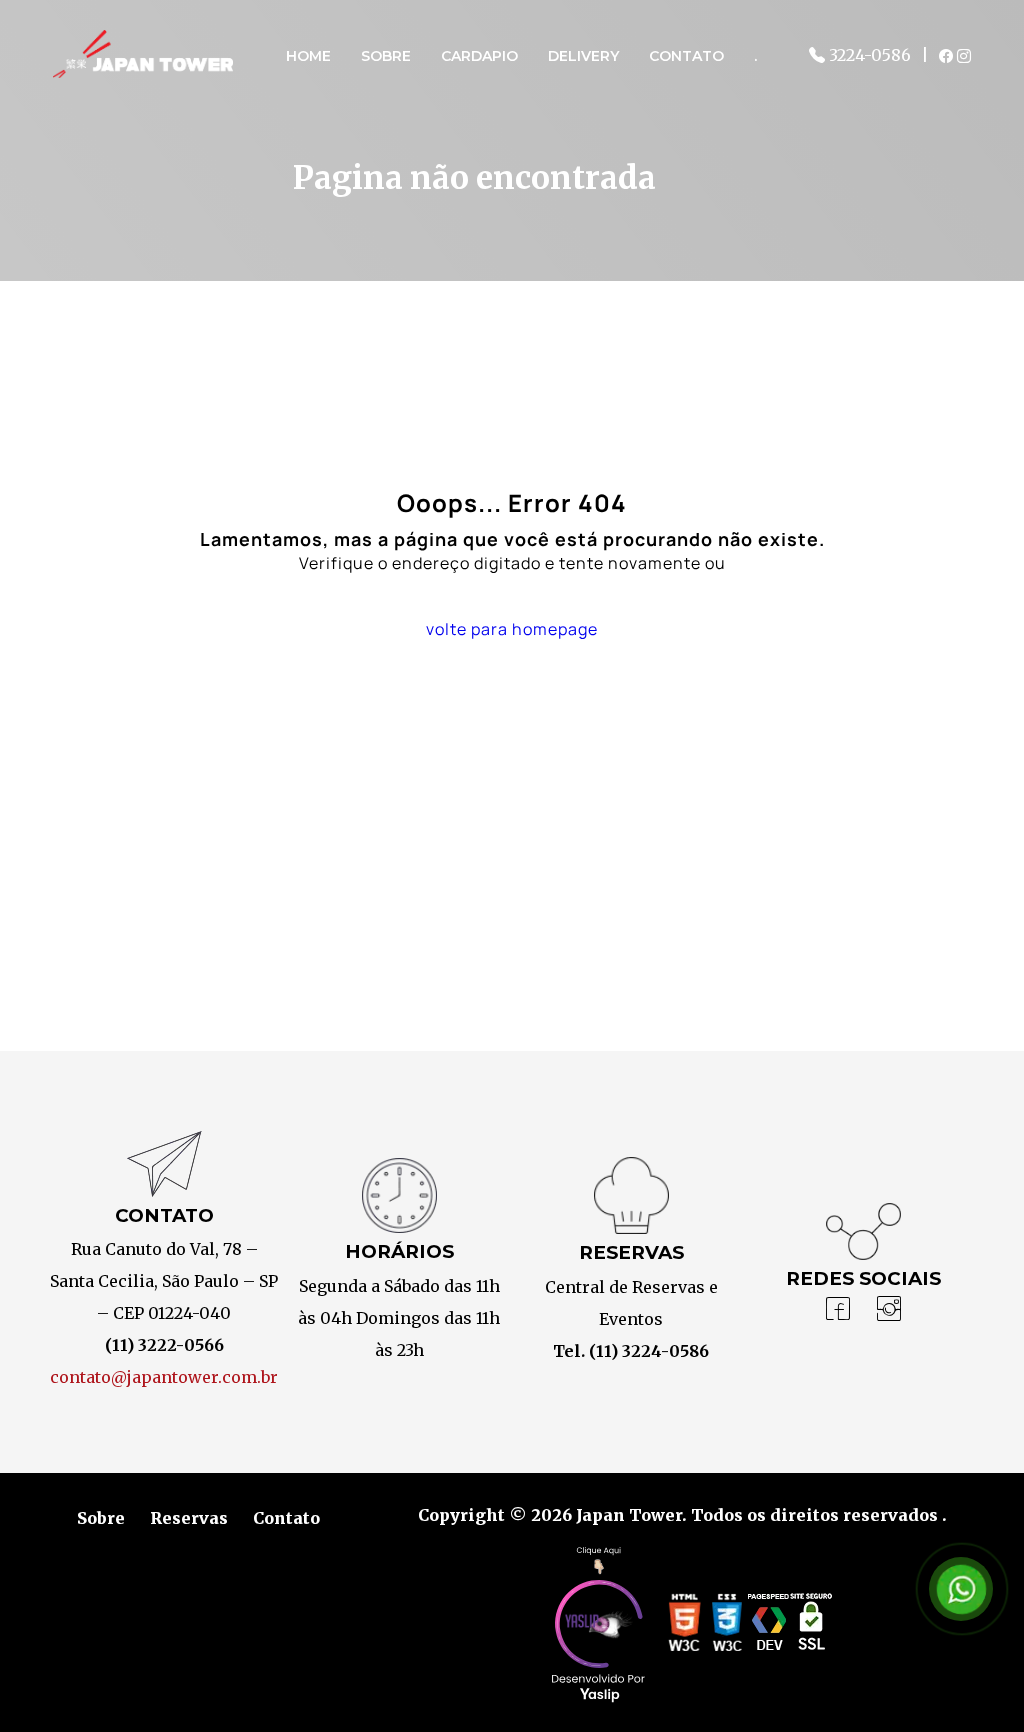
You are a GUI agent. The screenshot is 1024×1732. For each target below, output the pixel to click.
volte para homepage (512, 629)
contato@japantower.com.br (164, 1377)
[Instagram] (889, 1310)
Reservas (189, 1518)
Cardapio (479, 56)
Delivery (583, 56)
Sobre (386, 56)
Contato (686, 56)
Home (308, 56)
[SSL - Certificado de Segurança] (811, 1627)
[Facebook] (838, 1310)
